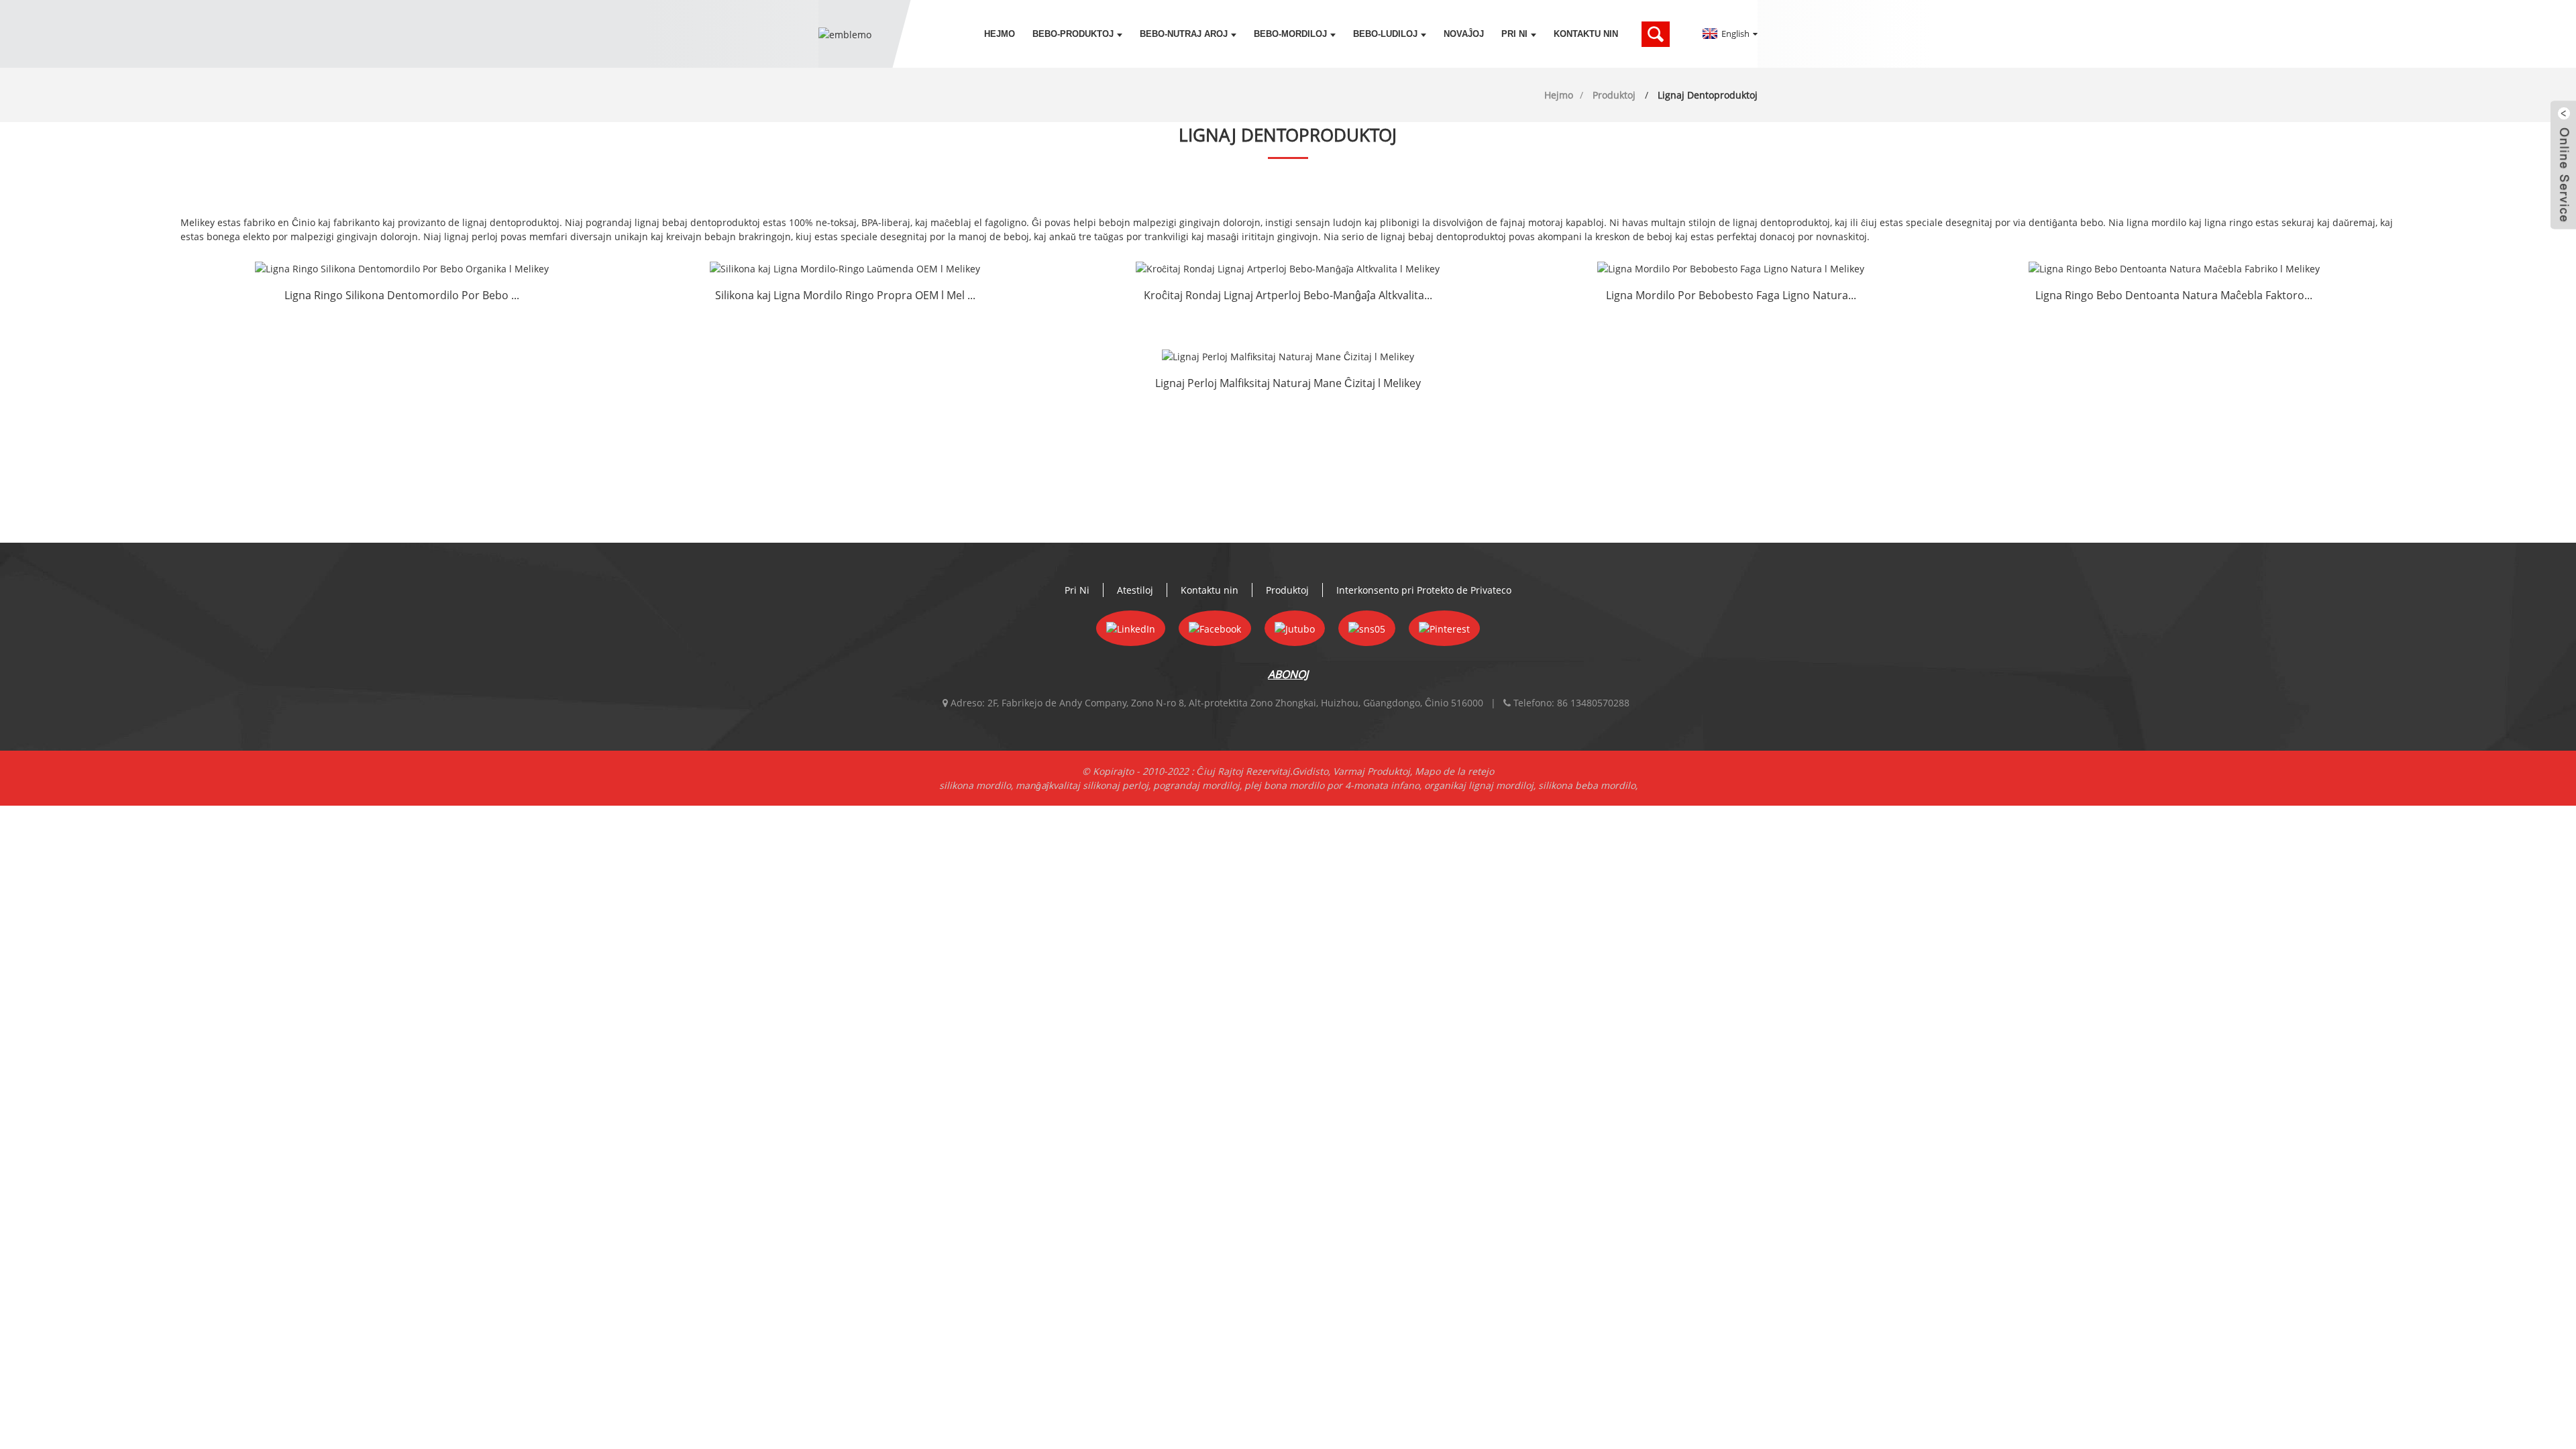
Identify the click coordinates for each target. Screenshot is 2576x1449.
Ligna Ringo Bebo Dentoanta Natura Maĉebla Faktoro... (2174, 295)
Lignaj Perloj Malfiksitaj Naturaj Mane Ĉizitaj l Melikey (1288, 383)
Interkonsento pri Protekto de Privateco (1424, 590)
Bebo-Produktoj (1073, 34)
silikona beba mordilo (1587, 785)
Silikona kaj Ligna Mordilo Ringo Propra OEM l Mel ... (845, 295)
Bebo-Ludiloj (1385, 34)
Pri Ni (1514, 34)
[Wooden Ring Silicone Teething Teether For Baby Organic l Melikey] (402, 268)
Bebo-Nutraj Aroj (1184, 34)
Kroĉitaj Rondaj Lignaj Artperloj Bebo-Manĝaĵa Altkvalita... (1288, 295)
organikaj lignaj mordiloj (1479, 785)
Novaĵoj (1464, 34)
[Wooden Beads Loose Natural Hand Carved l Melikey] (1288, 357)
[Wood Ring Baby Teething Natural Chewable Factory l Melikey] (2174, 268)
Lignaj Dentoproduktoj (1708, 95)
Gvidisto (1310, 771)
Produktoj (1614, 95)
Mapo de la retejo (1454, 771)
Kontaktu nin (1586, 34)
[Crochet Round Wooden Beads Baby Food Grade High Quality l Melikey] (1288, 268)
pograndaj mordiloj (1196, 785)
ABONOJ (1288, 674)
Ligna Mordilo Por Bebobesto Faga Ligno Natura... (1731, 295)
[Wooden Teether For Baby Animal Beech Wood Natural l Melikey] (1731, 268)
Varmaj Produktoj (1372, 771)
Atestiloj (1135, 590)
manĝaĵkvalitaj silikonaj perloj (1082, 785)
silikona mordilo (975, 785)
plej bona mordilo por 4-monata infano (1332, 785)
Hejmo (1000, 34)
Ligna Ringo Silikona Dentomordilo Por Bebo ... (402, 295)
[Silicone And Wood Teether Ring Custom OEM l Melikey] (845, 268)
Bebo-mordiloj (1290, 34)
